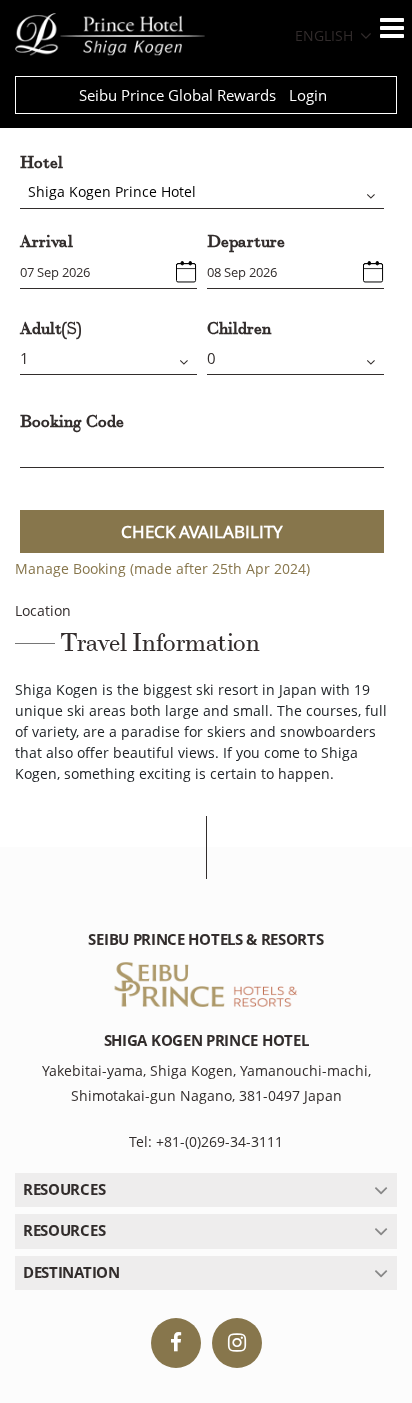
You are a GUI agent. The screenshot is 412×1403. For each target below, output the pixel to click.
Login (308, 95)
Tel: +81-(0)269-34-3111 (206, 1141)
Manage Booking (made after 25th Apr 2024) (162, 568)
